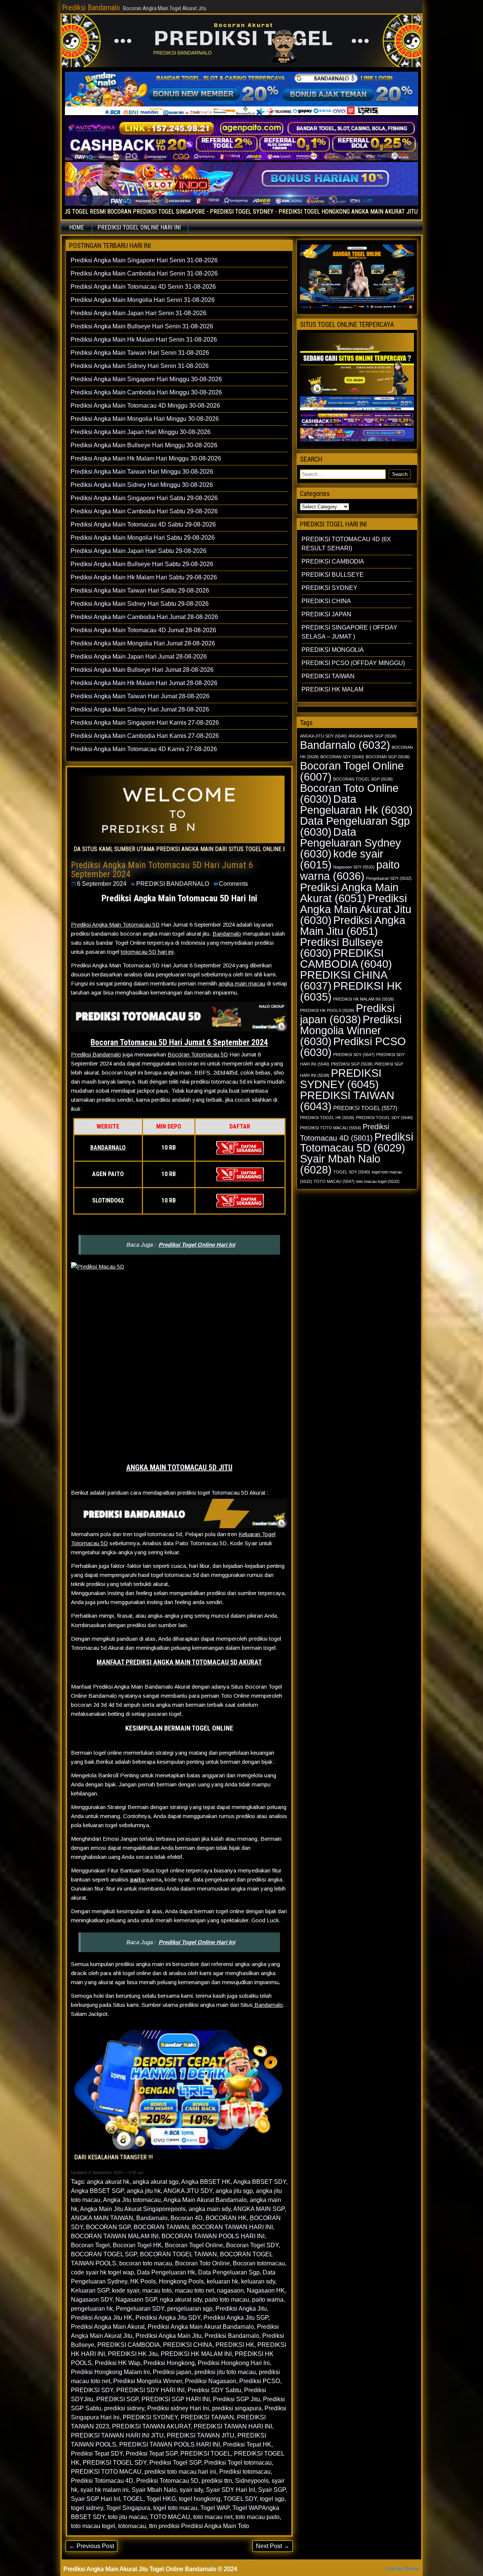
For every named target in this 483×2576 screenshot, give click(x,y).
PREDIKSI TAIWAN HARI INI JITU (117, 2435)
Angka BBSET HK (206, 2182)
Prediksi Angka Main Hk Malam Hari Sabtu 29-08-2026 (144, 577)
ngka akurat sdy (181, 2300)
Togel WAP (215, 2508)
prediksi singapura (237, 2408)
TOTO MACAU (170, 2517)
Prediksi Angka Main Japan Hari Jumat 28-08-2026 (139, 657)
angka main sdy (210, 2209)
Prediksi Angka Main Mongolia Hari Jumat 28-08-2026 (143, 643)
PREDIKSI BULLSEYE (333, 575)
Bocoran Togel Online (194, 2245)
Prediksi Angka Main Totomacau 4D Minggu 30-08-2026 (145, 406)
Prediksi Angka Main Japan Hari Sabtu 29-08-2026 (138, 551)
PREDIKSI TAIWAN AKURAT (151, 2426)
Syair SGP (272, 2490)
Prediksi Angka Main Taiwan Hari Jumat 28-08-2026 (140, 696)
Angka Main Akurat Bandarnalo (205, 2200)
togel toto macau (175, 2508)
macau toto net (194, 2290)
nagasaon (230, 2290)
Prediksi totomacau (245, 2472)
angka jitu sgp (234, 2191)
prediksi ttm (217, 2481)
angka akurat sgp (155, 2182)
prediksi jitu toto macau (225, 2372)
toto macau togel (93, 2526)
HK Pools (143, 2281)
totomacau (132, 2526)
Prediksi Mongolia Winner (148, 2381)
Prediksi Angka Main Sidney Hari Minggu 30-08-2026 (142, 485)
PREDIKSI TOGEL (206, 2454)
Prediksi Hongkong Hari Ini (234, 2363)
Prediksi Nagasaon (211, 2381)
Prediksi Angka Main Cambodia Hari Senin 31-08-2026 (144, 273)
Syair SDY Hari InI (231, 2490)
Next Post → (273, 2546)
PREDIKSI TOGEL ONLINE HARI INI (139, 227)
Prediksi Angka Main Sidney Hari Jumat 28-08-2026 (140, 709)
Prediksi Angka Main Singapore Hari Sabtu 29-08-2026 (144, 498)
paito (138, 1879)
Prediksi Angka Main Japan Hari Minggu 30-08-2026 (141, 432)
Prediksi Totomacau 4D (102, 2481)
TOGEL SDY (240, 2499)
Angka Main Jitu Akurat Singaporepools (133, 2209)
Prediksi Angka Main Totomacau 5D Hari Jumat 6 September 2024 (162, 870)
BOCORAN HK (226, 2218)
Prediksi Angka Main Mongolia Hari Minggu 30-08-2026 (145, 419)
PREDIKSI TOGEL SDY (115, 2463)
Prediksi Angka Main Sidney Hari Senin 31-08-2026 (140, 366)
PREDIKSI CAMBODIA (129, 2345)
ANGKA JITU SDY (188, 2191)
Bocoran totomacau (259, 2263)
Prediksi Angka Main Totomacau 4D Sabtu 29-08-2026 (143, 524)
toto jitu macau (127, 2517)
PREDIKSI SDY (92, 2390)
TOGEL (133, 2499)
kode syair (126, 2290)
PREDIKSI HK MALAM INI (196, 2354)
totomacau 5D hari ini (147, 952)
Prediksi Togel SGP (175, 2463)
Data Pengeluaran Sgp (229, 2272)
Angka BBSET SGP (97, 2191)
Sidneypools (252, 2481)
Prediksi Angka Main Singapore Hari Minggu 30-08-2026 (146, 379)
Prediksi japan (172, 2372)
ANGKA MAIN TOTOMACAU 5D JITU (179, 1467)
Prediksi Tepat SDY (97, 2454)
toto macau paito (258, 2517)
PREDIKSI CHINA (188, 2345)
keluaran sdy (258, 2281)
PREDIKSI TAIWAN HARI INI (233, 2426)
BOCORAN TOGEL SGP (104, 2254)
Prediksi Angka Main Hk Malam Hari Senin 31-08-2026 (144, 340)
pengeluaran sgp (190, 2309)
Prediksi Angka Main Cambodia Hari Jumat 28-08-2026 (144, 617)
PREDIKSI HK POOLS (327, 1010)
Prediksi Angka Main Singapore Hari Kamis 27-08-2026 (145, 723)
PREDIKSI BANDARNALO (173, 884)
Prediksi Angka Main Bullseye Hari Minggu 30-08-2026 (144, 445)
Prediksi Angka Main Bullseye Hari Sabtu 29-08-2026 (142, 564)
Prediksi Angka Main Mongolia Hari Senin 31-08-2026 (143, 300)
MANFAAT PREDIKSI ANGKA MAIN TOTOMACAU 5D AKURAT (179, 1662)
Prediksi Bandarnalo (91, 8)
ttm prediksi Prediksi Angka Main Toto (199, 2526)
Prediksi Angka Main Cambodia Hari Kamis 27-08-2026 (145, 736)
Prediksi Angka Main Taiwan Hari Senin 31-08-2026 (140, 353)
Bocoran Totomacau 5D (198, 1054)
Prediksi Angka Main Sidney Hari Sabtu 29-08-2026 (140, 604)
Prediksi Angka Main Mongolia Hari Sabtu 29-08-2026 (143, 538)
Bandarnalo (227, 934)
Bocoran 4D (187, 2218)
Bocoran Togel (90, 2245)
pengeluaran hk (92, 2309)
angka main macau (242, 983)
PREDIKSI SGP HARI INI (176, 2399)
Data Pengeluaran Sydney (351, 843)
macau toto (157, 2290)
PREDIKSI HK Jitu (133, 2354)
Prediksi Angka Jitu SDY (168, 2318)
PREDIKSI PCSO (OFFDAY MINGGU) (353, 663)
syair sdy (191, 2490)
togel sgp (272, 2499)
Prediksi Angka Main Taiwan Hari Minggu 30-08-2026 (142, 472)
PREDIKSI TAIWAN (207, 2417)
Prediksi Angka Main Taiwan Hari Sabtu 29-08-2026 (140, 590)
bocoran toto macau (146, 2263)
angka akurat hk (108, 2182)
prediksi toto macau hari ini (180, 2472)
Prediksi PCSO (260, 2381)
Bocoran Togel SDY (252, 2245)
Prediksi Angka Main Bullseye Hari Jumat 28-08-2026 (142, 670)
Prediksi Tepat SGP (152, 2454)
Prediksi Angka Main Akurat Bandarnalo (201, 2327)
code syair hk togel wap (102, 2272)
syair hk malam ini (105, 2490)
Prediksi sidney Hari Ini (178, 2408)
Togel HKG (161, 2499)
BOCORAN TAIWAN (161, 2227)
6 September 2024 (102, 884)
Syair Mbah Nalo (154, 2490)
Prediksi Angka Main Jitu (168, 2336)
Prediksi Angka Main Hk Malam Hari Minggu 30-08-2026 (146, 458)
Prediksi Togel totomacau (238, 2463)
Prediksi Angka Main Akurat (108, 2327)
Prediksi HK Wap (118, 2363)
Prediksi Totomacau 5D (167, 2481)
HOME (76, 227)
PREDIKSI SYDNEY (150, 2417)
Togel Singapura (128, 2508)
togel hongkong (200, 2499)
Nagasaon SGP (136, 2300)
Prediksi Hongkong (169, 2363)
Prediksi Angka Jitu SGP (236, 2318)
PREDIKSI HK (235, 2345)
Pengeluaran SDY (140, 2309)
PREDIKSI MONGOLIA (333, 650)
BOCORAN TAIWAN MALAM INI (115, 2236)
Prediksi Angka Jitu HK (102, 2318)
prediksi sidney (124, 2408)
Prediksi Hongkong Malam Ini (110, 2372)
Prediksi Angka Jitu (241, 2309)
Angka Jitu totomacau (132, 2200)
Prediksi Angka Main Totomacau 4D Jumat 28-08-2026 (143, 630)
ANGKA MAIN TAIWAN (102, 2218)
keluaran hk (222, 2281)
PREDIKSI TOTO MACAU (106, 2472)
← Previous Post (92, 2546)
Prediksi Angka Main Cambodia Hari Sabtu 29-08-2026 (144, 511)
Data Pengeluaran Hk (166, 2272)
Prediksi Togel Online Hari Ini (197, 1245)
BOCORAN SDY (342, 757)
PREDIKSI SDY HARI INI (150, 2390)
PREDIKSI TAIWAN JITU (201, 2435)
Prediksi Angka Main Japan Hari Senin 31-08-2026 (138, 313)
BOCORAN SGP (108, 2227)
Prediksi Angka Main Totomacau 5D (115, 925)
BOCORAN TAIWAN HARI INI (232, 2227)
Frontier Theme (402, 2569)
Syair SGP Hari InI (95, 2499)
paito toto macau (227, 2300)
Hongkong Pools (181, 2281)
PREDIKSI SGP (117, 2399)
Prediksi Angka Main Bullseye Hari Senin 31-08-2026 (142, 326)
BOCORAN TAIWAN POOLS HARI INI (213, 2236)
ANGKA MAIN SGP (259, 2209)
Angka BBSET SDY (260, 2182)
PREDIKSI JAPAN (326, 614)
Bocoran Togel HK (137, 2245)
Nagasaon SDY (92, 2300)
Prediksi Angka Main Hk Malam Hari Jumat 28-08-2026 (144, 683)
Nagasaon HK (266, 2290)
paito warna (268, 2300)
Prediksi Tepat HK (247, 2444)
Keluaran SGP (90, 2290)
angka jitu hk (144, 2191)
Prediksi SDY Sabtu (214, 2390)
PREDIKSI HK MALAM (332, 689)
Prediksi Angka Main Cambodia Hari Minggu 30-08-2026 (146, 392)
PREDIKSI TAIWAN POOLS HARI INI (170, 2444)
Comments (233, 884)
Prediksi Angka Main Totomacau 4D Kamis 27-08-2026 (144, 749)
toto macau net (213, 2517)
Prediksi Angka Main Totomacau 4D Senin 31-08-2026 (143, 287)
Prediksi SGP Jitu (236, 2399)
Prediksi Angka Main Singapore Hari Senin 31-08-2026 (144, 260)
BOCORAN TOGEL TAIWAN (178, 2254)
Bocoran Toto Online (202, 2263)
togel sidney (87, 2508)
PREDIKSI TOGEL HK (327, 1118)
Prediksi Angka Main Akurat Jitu (356, 909)
